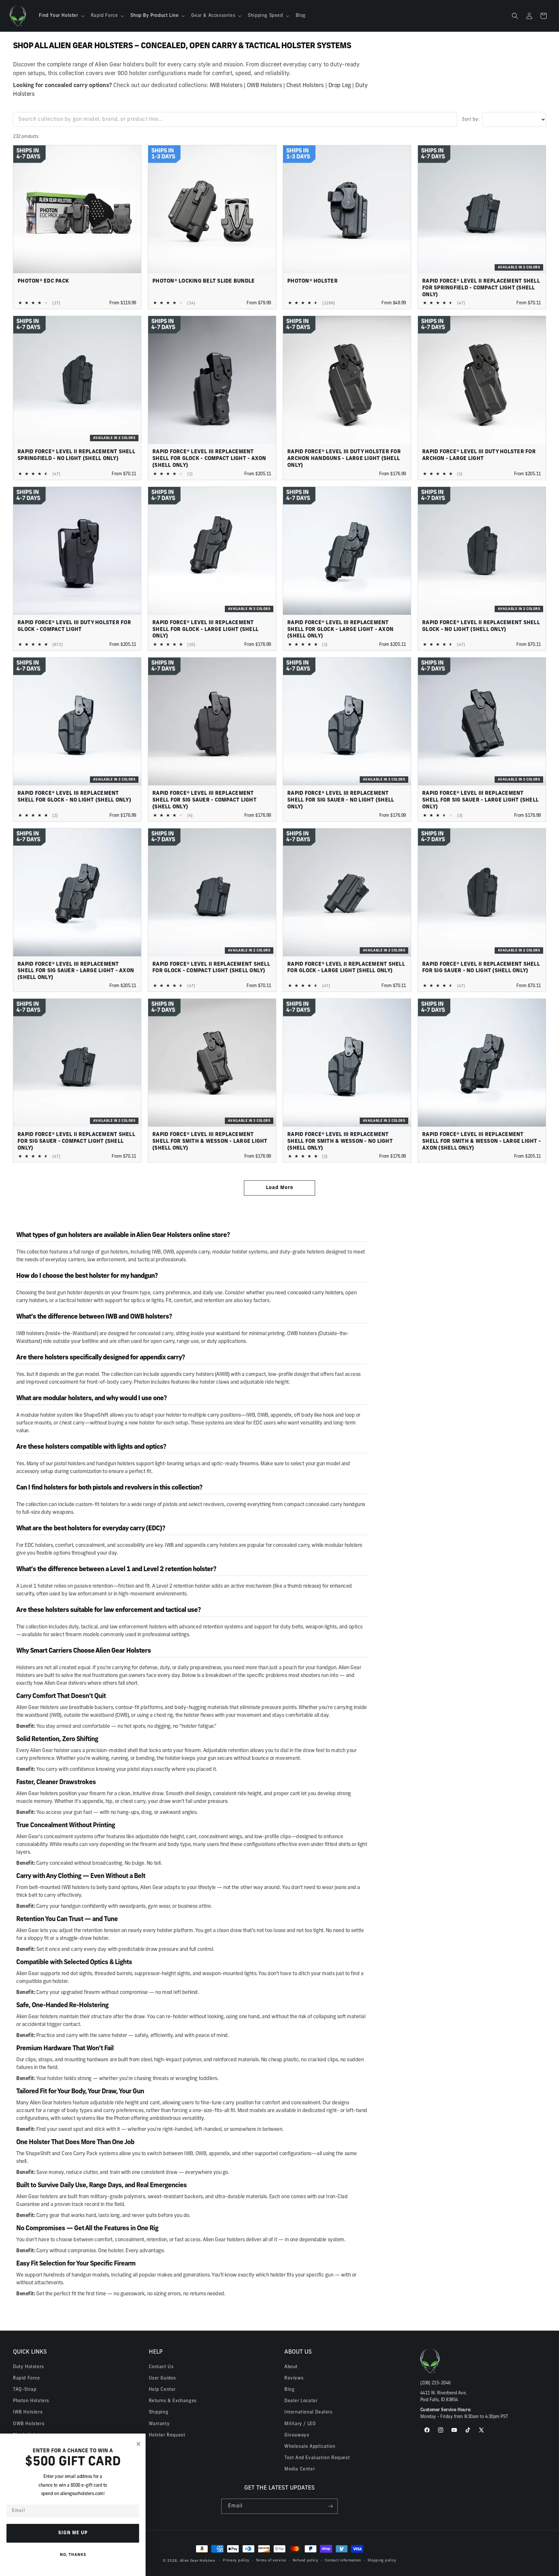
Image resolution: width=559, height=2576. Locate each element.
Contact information (343, 2561)
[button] (61, 16)
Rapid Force (27, 2378)
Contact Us (161, 2367)
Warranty (159, 2424)
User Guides (163, 2378)
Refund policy (306, 2561)
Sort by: (471, 120)
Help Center (162, 2389)
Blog (289, 2389)
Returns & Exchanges (173, 2401)
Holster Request (167, 2435)
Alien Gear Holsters (198, 2561)
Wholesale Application (310, 2446)
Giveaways (297, 2435)
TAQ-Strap (25, 2389)
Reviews (294, 2378)
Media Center (300, 2469)
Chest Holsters (305, 86)
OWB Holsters (264, 86)
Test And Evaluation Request (317, 2458)
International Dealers (308, 2412)
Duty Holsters (28, 2367)
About (291, 2367)
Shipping (159, 2412)
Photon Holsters (31, 2401)
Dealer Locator (301, 2401)
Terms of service (271, 2561)
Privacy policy (236, 2561)
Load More (280, 1188)
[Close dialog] (138, 2444)
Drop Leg (340, 86)
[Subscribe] (330, 2506)
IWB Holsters (226, 86)
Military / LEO (300, 2424)
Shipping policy (382, 2561)
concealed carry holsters (315, 1293)
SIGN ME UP (73, 2533)
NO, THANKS (73, 2555)
